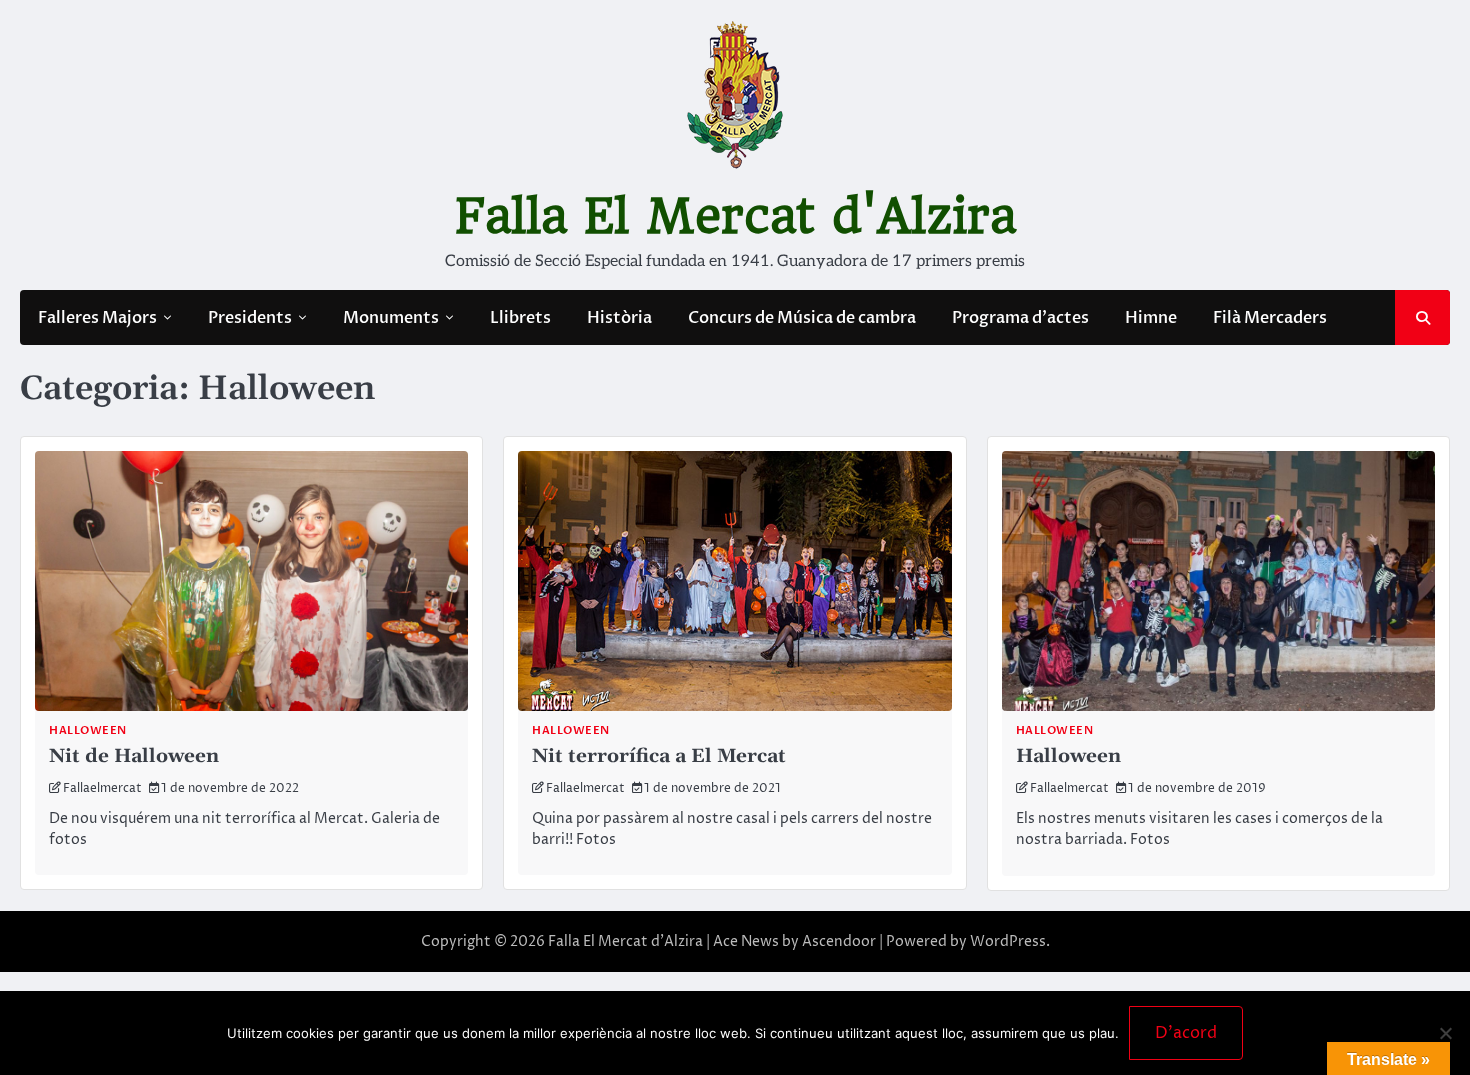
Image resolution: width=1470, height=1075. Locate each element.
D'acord (1186, 1033)
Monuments (391, 318)
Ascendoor (839, 941)
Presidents (250, 318)
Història (619, 318)
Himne (1151, 318)
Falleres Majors (97, 318)
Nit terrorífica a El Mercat (659, 756)
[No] (1445, 1033)
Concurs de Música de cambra (802, 318)
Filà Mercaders (1270, 318)
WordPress (1008, 941)
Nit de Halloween (134, 756)
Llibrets (520, 318)
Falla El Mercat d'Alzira (735, 216)
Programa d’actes (1020, 318)
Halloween (88, 730)
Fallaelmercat (102, 788)
